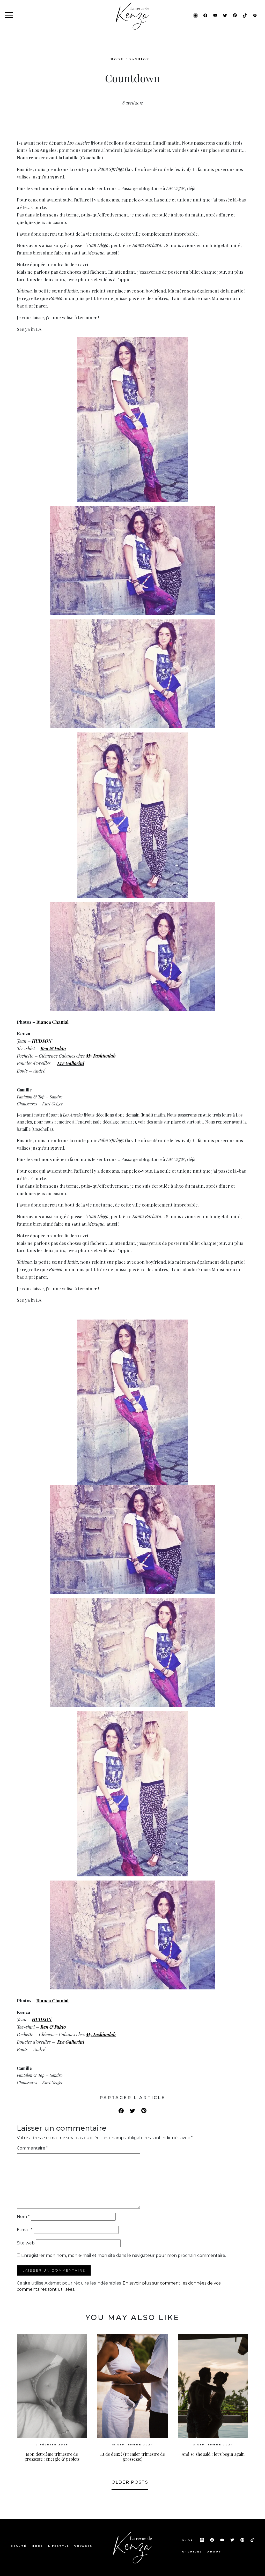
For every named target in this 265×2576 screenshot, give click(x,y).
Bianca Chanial (52, 1022)
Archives (192, 2552)
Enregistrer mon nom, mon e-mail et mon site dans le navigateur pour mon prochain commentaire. (124, 2255)
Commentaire (32, 2148)
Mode (37, 2546)
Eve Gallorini (71, 1063)
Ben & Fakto (53, 1048)
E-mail (25, 2230)
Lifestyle (59, 2546)
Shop (188, 2540)
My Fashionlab (101, 1056)
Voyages (83, 2546)
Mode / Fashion (130, 59)
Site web (26, 2243)
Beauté (19, 2546)
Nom (23, 2217)
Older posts (130, 2482)
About (214, 2552)
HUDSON (42, 1041)
